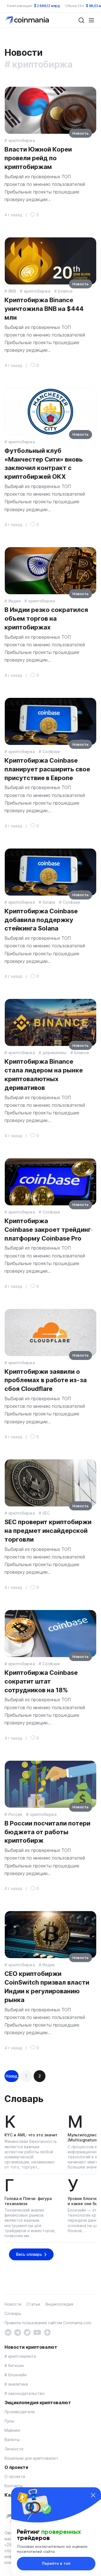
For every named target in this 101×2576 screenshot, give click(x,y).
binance (65, 291)
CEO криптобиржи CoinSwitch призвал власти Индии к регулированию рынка (47, 1987)
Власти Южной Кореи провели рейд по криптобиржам (38, 158)
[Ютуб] (37, 2332)
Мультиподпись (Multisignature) (83, 2137)
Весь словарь (29, 2254)
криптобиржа (22, 140)
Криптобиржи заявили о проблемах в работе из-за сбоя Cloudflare (46, 1380)
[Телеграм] (18, 2332)
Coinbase (51, 752)
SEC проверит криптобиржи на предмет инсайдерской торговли (48, 1531)
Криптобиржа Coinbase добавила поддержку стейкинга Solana (41, 920)
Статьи (33, 2304)
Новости (13, 2304)
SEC (46, 1513)
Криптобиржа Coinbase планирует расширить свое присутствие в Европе (47, 769)
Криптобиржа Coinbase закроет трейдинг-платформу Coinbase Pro (48, 1230)
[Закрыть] (93, 2495)
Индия (14, 601)
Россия (15, 1814)
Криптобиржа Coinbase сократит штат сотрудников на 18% (41, 1681)
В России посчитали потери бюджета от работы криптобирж (47, 1832)
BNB (12, 291)
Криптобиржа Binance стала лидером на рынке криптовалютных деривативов (44, 1074)
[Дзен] (47, 2332)
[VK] (8, 2332)
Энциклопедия (59, 2304)
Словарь (24, 2099)
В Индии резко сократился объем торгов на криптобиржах (46, 618)
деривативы (54, 1053)
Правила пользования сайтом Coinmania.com (48, 2323)
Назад (12, 2076)
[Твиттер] (27, 2332)
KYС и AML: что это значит (31, 2135)
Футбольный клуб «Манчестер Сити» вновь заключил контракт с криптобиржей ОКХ (44, 464)
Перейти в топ (56, 2563)
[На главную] (28, 20)
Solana (49, 902)
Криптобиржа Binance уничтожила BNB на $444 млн (44, 309)
